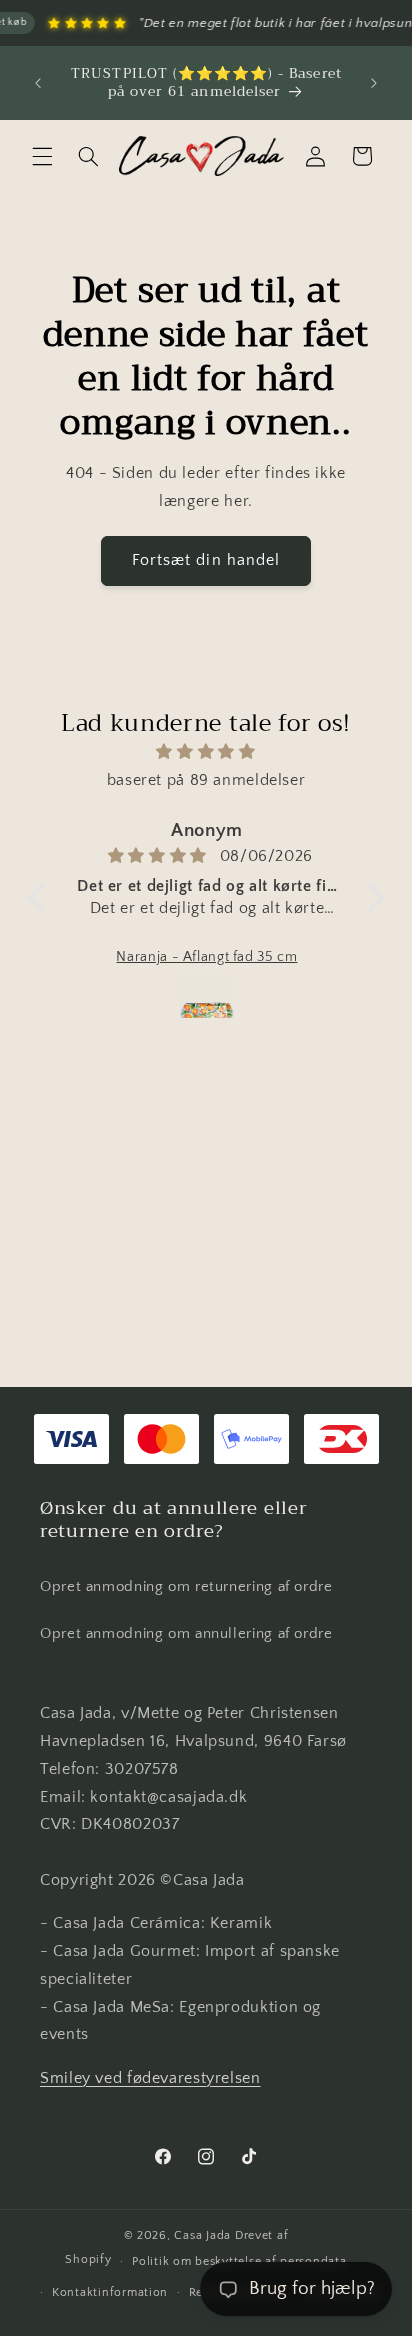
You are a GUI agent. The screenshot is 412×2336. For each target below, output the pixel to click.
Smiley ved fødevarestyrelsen (150, 2078)
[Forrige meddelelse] (38, 83)
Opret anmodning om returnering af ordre (186, 1587)
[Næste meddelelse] (374, 83)
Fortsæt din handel (206, 560)
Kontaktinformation (110, 2292)
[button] (42, 156)
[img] (206, 752)
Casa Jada (202, 2235)
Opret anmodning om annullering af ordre (186, 1634)
